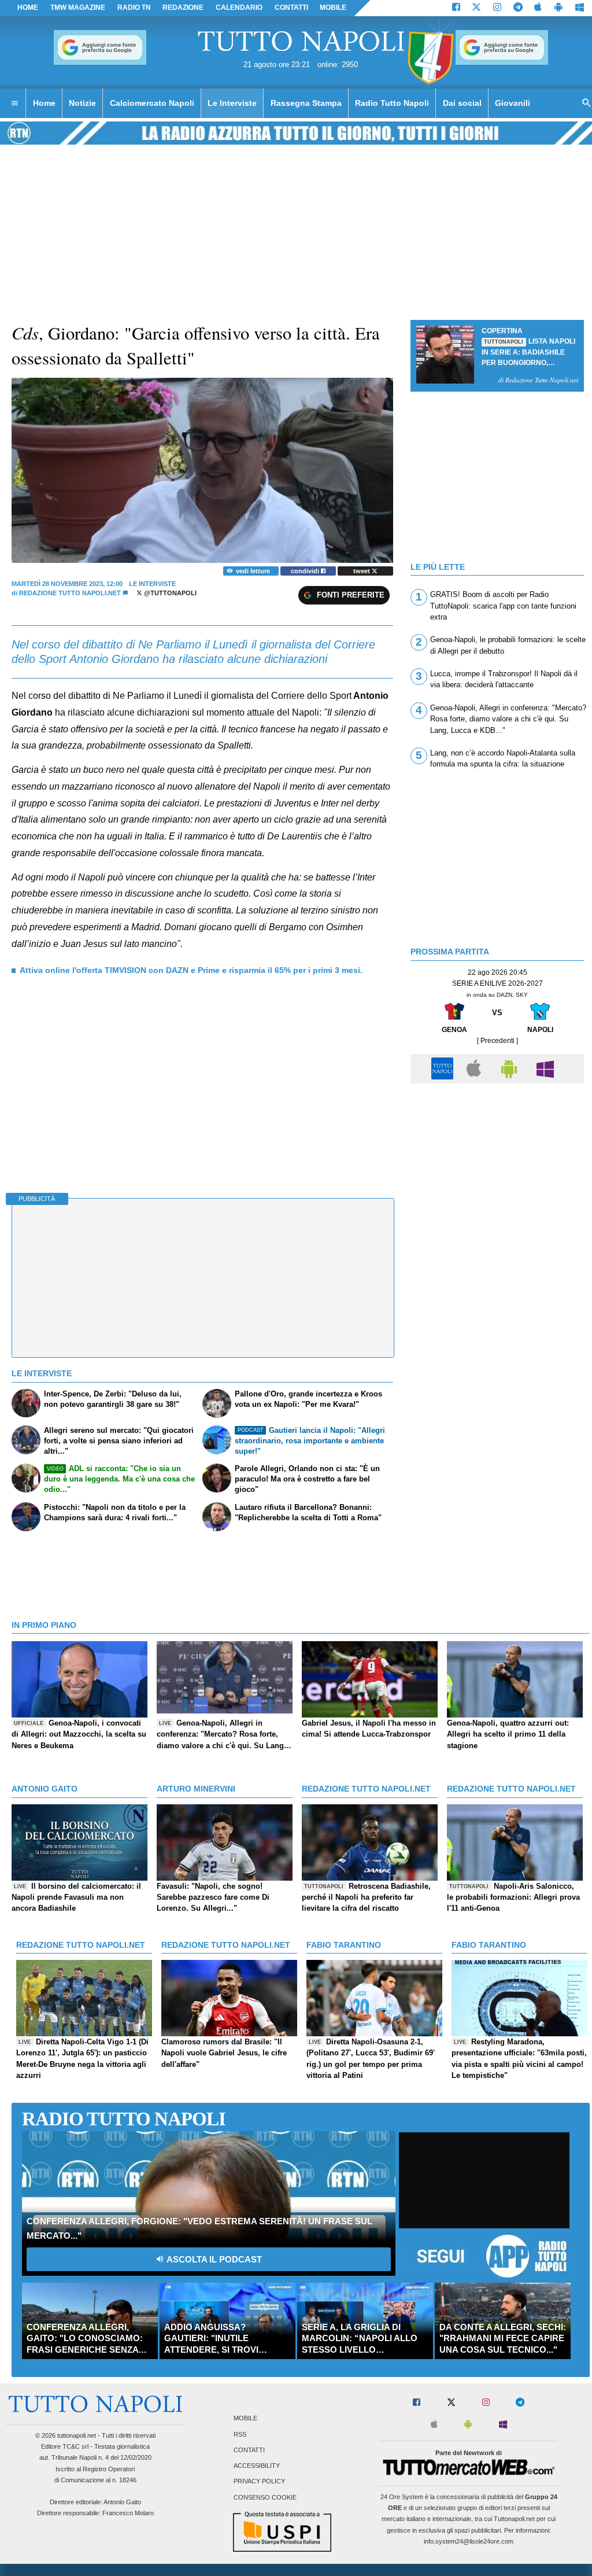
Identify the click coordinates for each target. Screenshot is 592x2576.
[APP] (444, 1068)
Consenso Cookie (265, 2497)
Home (28, 8)
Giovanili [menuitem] (513, 103)
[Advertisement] (497, 1170)
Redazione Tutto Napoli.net (70, 593)
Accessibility (257, 2466)
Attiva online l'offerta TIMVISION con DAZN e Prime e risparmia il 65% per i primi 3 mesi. (191, 970)
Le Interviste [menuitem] (232, 103)
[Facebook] (456, 8)
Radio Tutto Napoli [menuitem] (392, 103)
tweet (362, 571)
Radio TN (134, 8)
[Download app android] (558, 8)
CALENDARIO (239, 8)
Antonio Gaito (122, 2502)
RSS (240, 2434)
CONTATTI (291, 8)
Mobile (245, 2419)
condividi (306, 571)
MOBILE (333, 8)
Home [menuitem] (44, 103)
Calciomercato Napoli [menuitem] (152, 103)
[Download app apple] (539, 8)
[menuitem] (14, 104)
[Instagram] (497, 8)
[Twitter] (476, 8)
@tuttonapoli (169, 593)
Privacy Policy (259, 2482)
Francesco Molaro (128, 2513)
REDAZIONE (183, 8)
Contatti (249, 2450)
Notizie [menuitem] (82, 103)
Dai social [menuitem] (462, 103)
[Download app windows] (580, 8)
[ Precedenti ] (497, 1041)
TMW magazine (78, 8)
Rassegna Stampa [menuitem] (306, 103)
